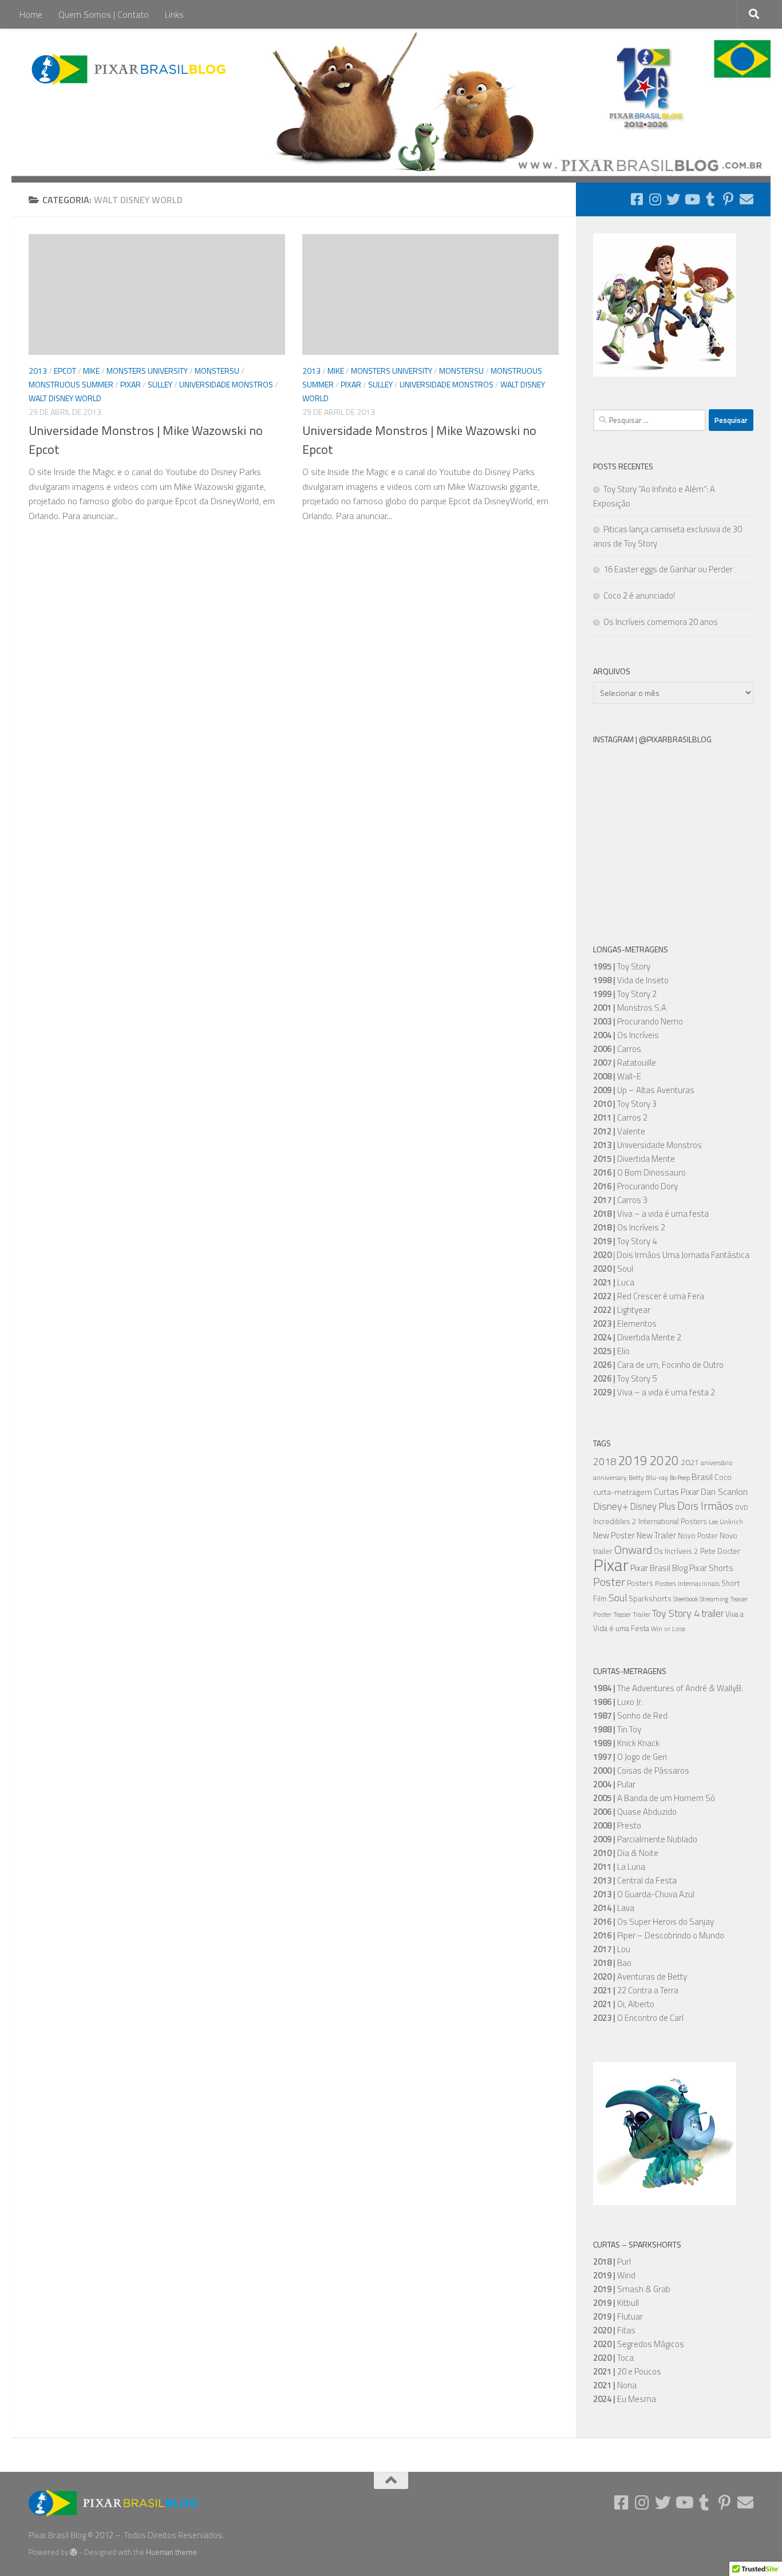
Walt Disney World (65, 398)
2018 (605, 1461)
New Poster (614, 1535)
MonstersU (217, 371)
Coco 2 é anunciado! (639, 595)
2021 (690, 1462)
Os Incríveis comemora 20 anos (661, 622)
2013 (38, 371)
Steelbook (686, 1599)
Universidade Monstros (226, 384)
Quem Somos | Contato (104, 14)
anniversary (610, 1478)
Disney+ (611, 1506)
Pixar (131, 384)
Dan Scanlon (724, 1491)
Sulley (160, 384)
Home (31, 14)
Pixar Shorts (711, 1568)
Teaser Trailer (632, 1615)
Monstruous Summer (71, 384)
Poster (609, 1582)
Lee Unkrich (726, 1522)
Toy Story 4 (676, 1613)
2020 (664, 1461)
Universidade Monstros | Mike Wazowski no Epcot (146, 440)
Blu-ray (657, 1478)
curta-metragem (623, 1492)
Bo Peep (680, 1478)
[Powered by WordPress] (74, 2552)
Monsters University (147, 371)
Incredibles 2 (615, 1521)
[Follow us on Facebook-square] (637, 199)
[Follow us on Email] (747, 199)
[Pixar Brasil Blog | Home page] (130, 69)
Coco (723, 1477)
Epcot (65, 371)
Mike (91, 371)
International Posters (673, 1521)
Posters (640, 1583)
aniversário (717, 1463)
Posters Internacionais (687, 1584)
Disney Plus (653, 1506)
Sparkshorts (650, 1598)
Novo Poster (698, 1536)
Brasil (702, 1477)
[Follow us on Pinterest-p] (728, 199)
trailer (712, 1613)
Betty (636, 1478)
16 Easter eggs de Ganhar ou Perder (668, 569)
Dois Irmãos (705, 1506)
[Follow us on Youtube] (692, 199)
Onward (633, 1550)
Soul (618, 1597)
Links (174, 14)
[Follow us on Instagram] (655, 199)
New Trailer (656, 1535)
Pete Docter (720, 1551)
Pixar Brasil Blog (659, 1568)
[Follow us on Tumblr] (710, 199)
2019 (633, 1460)
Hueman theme (171, 2552)
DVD (742, 1507)
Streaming (714, 1599)
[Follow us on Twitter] (673, 199)
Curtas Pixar (676, 1492)
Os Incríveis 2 (676, 1551)
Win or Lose (668, 1629)
